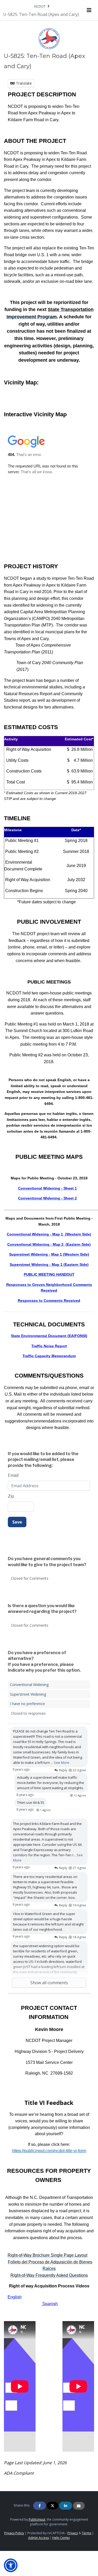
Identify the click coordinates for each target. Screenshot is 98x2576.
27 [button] (79, 1868)
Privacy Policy (14, 2533)
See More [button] (62, 1763)
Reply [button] (63, 1770)
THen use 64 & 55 (31, 1802)
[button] (11, 2565)
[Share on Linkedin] (66, 2506)
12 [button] (80, 1795)
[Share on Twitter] (53, 2506)
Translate (23, 83)
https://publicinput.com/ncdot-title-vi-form (49, 2151)
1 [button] (45, 1810)
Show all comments (49, 1983)
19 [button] (79, 1905)
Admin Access (39, 2538)
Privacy (73, 2533)
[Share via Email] (79, 2506)
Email (13, 1475)
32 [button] (79, 1770)
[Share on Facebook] (40, 2506)
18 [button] (79, 1937)
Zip (11, 1496)
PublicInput (37, 2519)
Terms (87, 2533)
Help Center (61, 2538)
